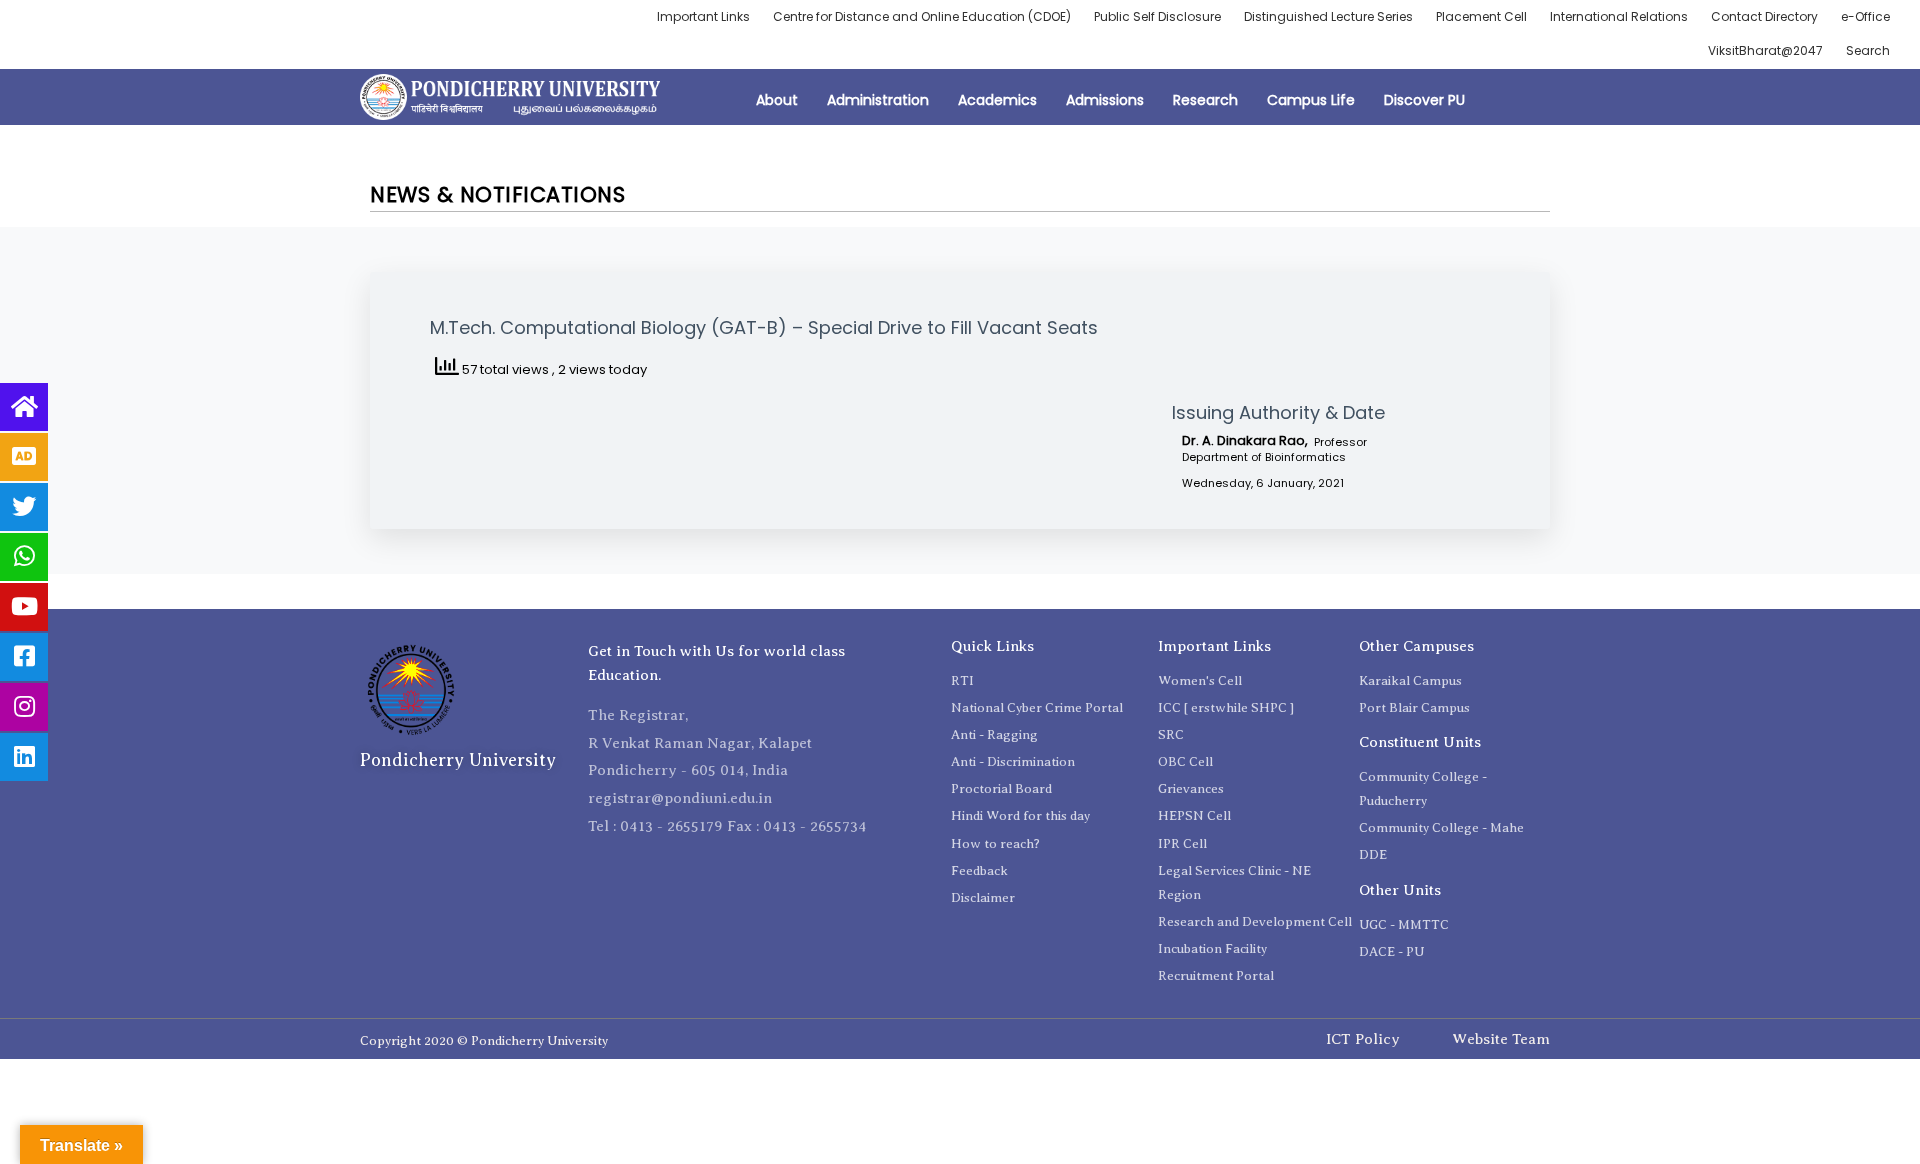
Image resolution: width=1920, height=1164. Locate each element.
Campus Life (1311, 100)
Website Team (1501, 1039)
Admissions (1105, 100)
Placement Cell (1481, 16)
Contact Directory (1764, 16)
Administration (878, 100)
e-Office (1865, 16)
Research (1205, 100)
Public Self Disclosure (1157, 16)
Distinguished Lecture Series (1328, 16)
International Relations (1619, 16)
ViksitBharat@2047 (1765, 50)
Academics (997, 100)
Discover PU (1424, 100)
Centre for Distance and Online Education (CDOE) (922, 16)
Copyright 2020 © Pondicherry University (484, 1040)
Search (1868, 50)
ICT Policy (1363, 1039)
